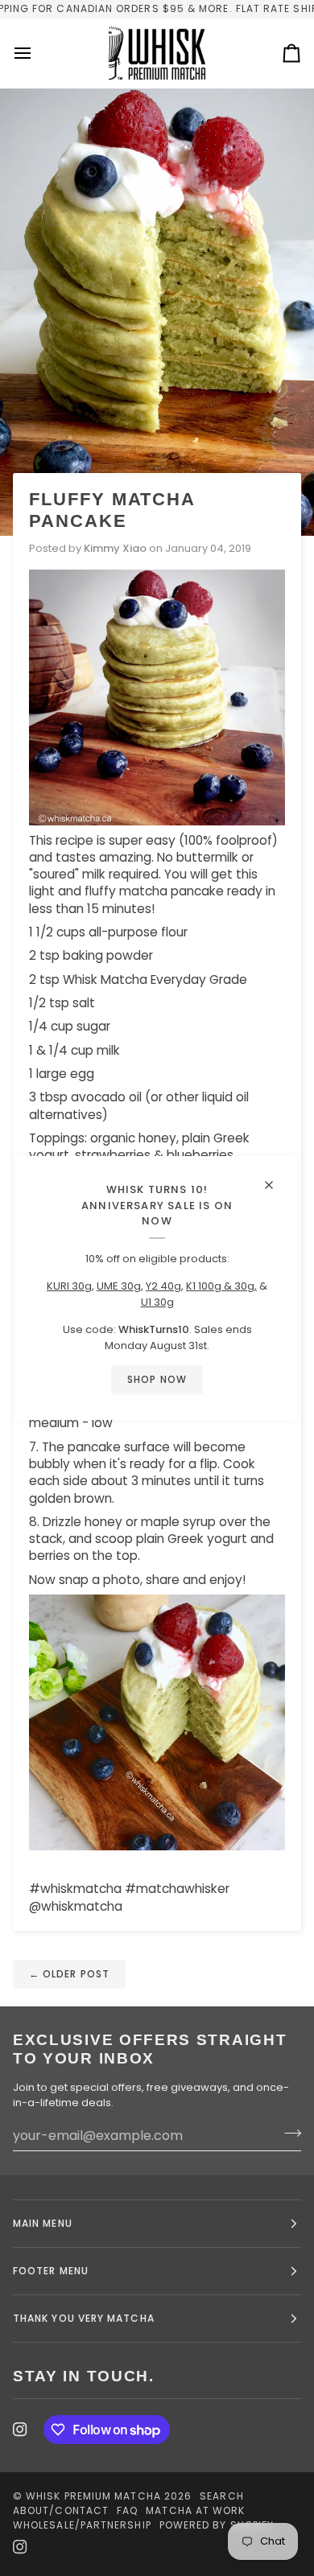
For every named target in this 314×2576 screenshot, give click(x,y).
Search (221, 2496)
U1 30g (157, 1302)
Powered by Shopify (217, 2525)
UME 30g (119, 1286)
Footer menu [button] (51, 2271)
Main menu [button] (43, 2223)
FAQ (127, 2510)
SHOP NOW (157, 1379)
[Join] (288, 2134)
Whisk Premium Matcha (93, 2496)
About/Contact (61, 2510)
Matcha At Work (195, 2510)
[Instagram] (20, 2430)
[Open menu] (37, 53)
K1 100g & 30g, (221, 1286)
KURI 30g (69, 1286)
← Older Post (69, 1974)
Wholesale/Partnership (82, 2525)
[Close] (276, 1178)
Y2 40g (163, 1286)
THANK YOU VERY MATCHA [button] (84, 2318)
